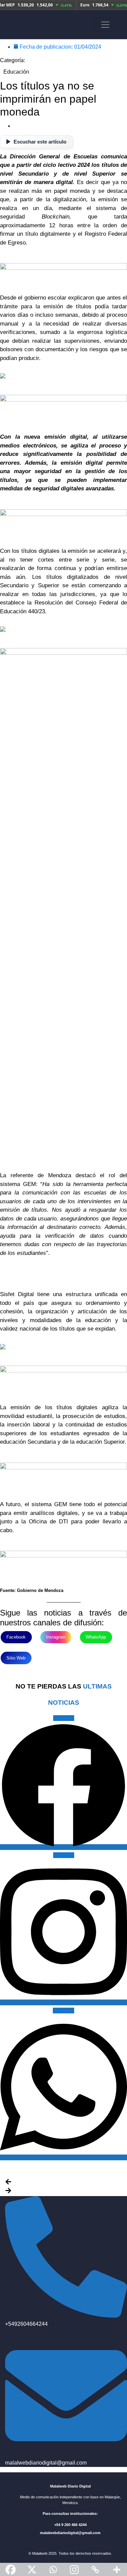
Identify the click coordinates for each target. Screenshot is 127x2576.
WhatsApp (96, 1637)
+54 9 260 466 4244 (70, 2525)
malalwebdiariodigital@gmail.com (70, 2533)
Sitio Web (16, 1658)
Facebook (16, 1637)
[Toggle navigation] (105, 25)
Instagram (56, 1637)
